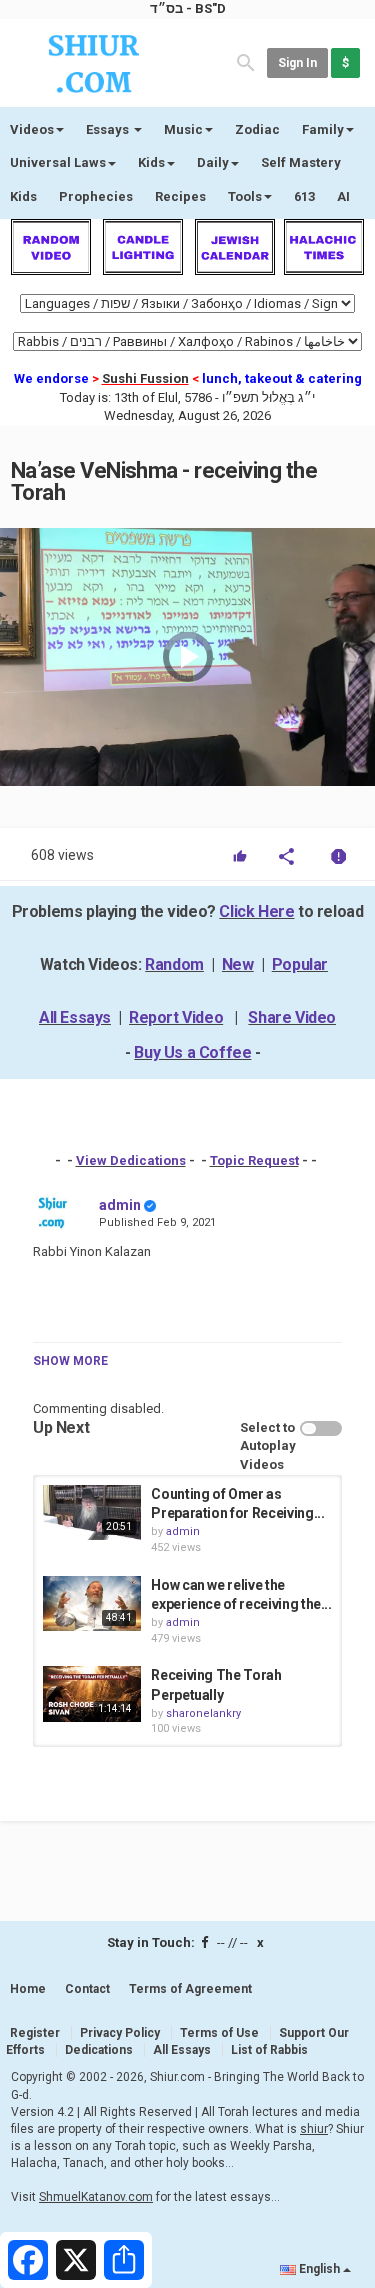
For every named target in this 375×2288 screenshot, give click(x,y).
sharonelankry (203, 1713)
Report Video (176, 1017)
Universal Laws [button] (58, 162)
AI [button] (343, 196)
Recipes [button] (180, 196)
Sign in (297, 63)
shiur (314, 2129)
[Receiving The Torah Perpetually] (92, 1693)
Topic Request (254, 1160)
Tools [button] (245, 196)
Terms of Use (219, 2033)
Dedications (99, 2050)
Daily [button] (213, 162)
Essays (109, 129)
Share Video (292, 1017)
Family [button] (323, 129)
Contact (87, 1989)
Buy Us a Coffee (192, 1052)
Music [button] (183, 129)
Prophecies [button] (96, 196)
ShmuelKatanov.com (96, 2197)
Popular (300, 964)
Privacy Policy (120, 2033)
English (319, 2269)
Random (174, 964)
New (238, 964)
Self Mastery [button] (301, 162)
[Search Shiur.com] (246, 61)
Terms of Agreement (190, 1989)
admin (120, 1205)
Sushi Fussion (145, 378)
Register (35, 2033)
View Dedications (131, 1160)
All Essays (75, 1017)
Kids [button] (151, 162)
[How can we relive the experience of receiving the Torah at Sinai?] (92, 1603)
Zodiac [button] (257, 129)
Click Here (256, 911)
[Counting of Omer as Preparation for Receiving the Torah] (92, 1512)
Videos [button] (32, 129)
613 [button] (304, 196)
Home (28, 1989)
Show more (70, 1361)
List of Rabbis (269, 2050)
